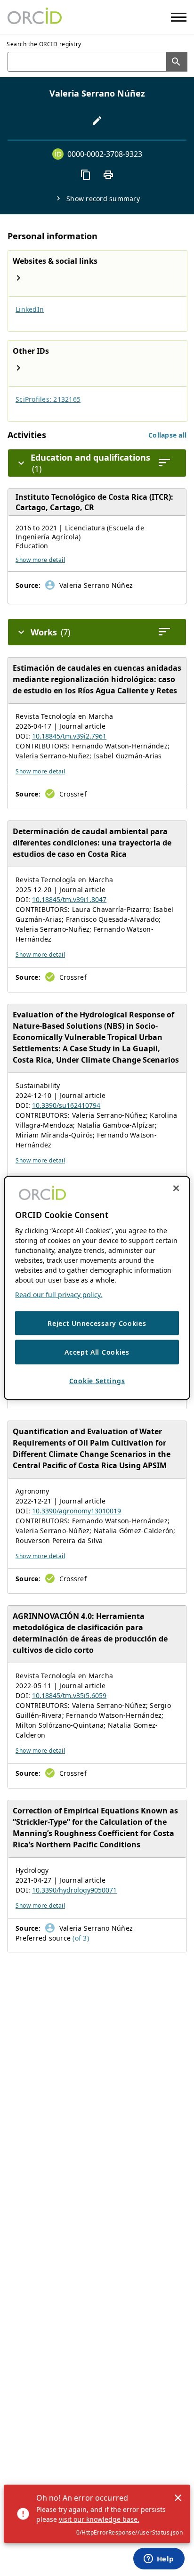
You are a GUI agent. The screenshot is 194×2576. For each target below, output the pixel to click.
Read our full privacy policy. (59, 1294)
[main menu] (179, 17)
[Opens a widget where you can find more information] (159, 2560)
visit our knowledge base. (99, 2519)
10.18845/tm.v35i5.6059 (69, 1695)
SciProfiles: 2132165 (48, 399)
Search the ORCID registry (44, 44)
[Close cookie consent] (176, 1188)
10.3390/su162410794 (66, 1105)
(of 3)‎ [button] (81, 1938)
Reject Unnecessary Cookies (97, 1323)
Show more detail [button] (40, 560)
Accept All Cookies (97, 1352)
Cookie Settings (97, 1380)
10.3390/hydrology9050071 (74, 1890)
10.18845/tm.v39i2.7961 (69, 736)
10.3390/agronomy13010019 (77, 1511)
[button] (167, 435)
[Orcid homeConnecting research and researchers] (35, 17)
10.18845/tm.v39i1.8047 (69, 899)
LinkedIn (30, 309)
